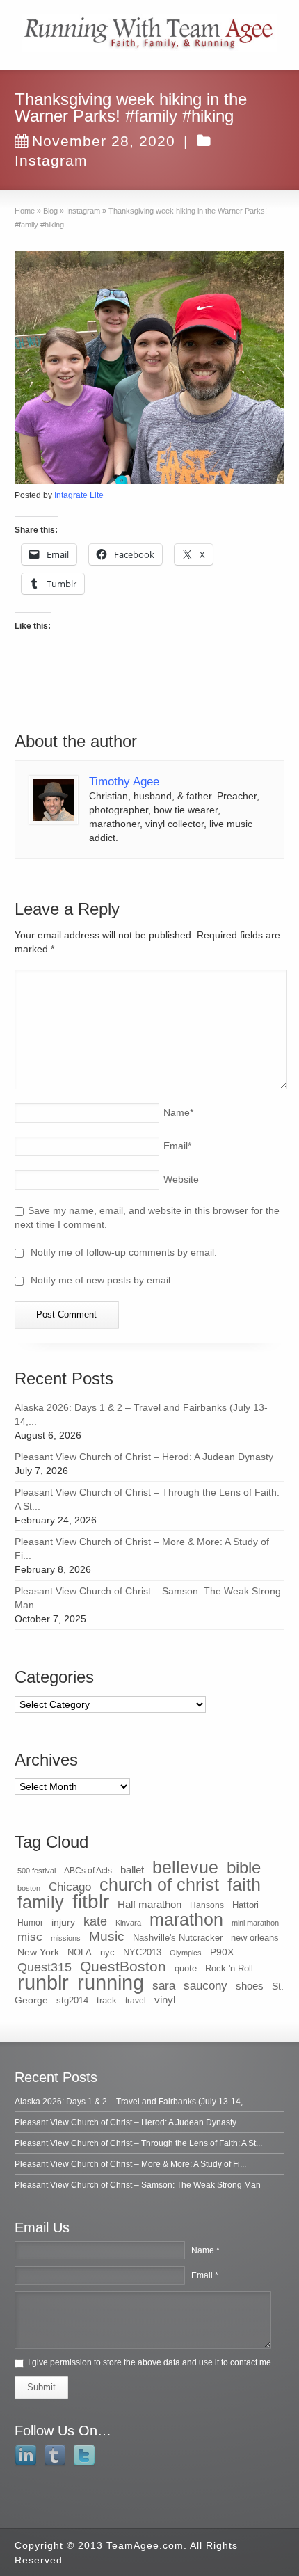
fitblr (91, 1902)
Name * (205, 2250)
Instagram (51, 160)
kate (95, 1921)
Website (181, 1179)
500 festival (37, 1871)
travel (136, 2001)
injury (63, 1922)
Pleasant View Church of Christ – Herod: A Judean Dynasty (144, 1457)
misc (30, 1937)
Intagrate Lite (79, 495)
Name (178, 1112)
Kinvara (128, 1923)
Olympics (186, 1953)
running (111, 1982)
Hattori (245, 1905)
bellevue (185, 1867)
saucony (205, 1986)
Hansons (207, 1905)
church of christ (159, 1885)
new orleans (255, 1938)
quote (186, 1968)
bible (244, 1867)
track (107, 2000)
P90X (222, 1952)
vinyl (165, 2000)
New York (38, 1952)
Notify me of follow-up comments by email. (124, 1252)
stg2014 (72, 2000)
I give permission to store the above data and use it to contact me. (151, 2362)
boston (29, 1888)
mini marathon (255, 1923)
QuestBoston (123, 1966)
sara (164, 1986)
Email (177, 1146)
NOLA (80, 1952)
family (41, 1902)
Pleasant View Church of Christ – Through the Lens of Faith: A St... (138, 2143)
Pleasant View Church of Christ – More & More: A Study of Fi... (130, 2164)
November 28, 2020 (104, 141)
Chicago (70, 1887)
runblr (43, 1983)
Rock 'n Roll (229, 1968)
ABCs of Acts (88, 1871)
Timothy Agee (124, 782)
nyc (107, 1952)
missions (66, 1938)
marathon (186, 1919)
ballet (132, 1870)
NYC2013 (142, 1952)
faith (244, 1885)
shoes (250, 1986)
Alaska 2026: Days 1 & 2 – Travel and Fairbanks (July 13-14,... (132, 2102)
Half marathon (149, 1904)
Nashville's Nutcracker (178, 1938)
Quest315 (45, 1967)
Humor (30, 1923)
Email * (205, 2275)
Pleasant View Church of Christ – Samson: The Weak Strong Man (138, 2185)
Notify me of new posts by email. (102, 1280)
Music (107, 1936)
